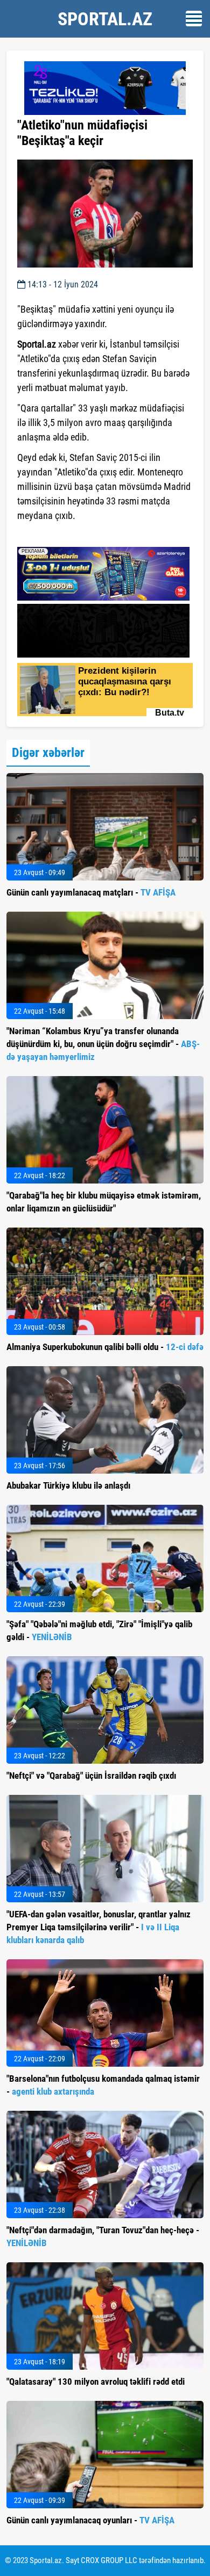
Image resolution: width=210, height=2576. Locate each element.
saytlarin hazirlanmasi (61, 535)
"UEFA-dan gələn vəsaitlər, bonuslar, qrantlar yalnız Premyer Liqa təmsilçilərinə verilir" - (99, 1927)
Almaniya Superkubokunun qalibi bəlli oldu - (105, 1347)
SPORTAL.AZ (105, 19)
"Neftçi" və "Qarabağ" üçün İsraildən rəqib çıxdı (91, 1776)
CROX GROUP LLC (109, 2560)
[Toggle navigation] (194, 19)
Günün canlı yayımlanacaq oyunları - (90, 2520)
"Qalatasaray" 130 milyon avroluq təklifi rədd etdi (96, 2382)
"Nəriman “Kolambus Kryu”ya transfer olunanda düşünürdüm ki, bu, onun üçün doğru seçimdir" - (103, 1044)
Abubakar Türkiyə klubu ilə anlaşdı (68, 1485)
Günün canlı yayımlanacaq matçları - (91, 892)
